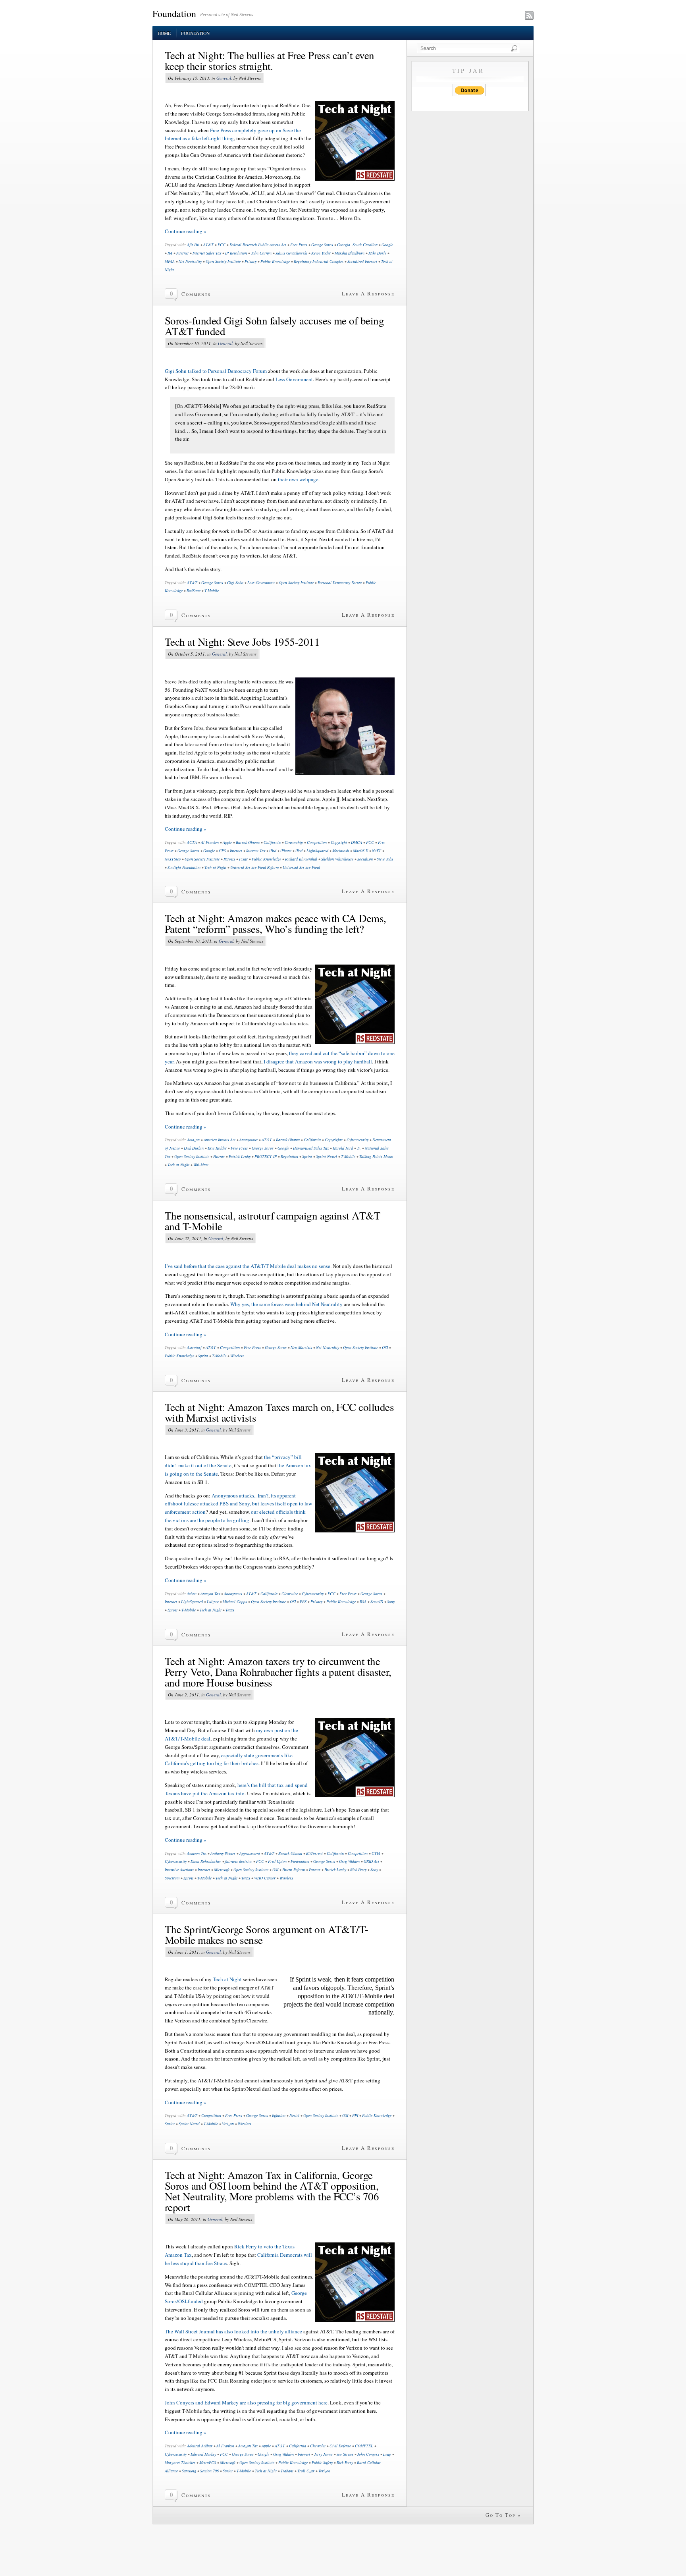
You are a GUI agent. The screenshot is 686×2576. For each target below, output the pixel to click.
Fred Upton (277, 1861)
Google (387, 245)
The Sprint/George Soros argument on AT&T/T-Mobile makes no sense (267, 1934)
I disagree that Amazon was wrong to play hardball (318, 1061)
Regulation (289, 1156)
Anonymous (249, 1140)
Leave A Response (368, 293)
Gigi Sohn (235, 583)
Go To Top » (503, 2515)
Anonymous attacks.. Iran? (240, 1495)
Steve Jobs (385, 859)
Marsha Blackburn (350, 253)
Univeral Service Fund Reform (254, 867)
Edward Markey (203, 2454)
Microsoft (222, 1870)
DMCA (356, 842)
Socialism (365, 859)
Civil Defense (340, 2446)
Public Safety (322, 2462)
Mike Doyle (377, 253)
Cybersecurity (357, 1140)
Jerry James (323, 2454)
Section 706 (209, 2471)
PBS (303, 1602)
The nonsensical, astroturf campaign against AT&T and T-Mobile (273, 1221)
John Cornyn (261, 253)
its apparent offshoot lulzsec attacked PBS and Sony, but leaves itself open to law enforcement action (238, 1504)
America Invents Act (220, 1140)
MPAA (170, 261)
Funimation (300, 1861)
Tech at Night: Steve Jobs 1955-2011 (242, 642)
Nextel (294, 2115)
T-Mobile (212, 590)
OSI (385, 1347)
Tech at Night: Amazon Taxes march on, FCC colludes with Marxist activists (279, 1412)
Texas (230, 1610)
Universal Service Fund (301, 867)
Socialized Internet (362, 261)
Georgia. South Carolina (357, 245)
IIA (170, 253)
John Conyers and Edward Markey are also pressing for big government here (246, 2402)
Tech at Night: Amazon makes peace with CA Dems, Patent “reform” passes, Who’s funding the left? (276, 923)
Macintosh (341, 851)
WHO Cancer (265, 1878)
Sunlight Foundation (184, 867)
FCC (222, 245)
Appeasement (250, 1853)
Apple (227, 842)
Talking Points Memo (376, 1156)
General (224, 78)
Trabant (287, 2471)
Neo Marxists (301, 1347)
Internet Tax (256, 851)
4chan (192, 1594)
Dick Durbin (194, 1148)
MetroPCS (208, 2462)
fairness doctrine (239, 1861)
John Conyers (368, 2454)
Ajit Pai (193, 245)
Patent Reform (294, 1870)
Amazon (193, 1140)
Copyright (339, 842)
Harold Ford (343, 1148)
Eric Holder (217, 1148)
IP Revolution (236, 253)
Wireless (237, 1356)
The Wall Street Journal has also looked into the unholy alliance (233, 2331)
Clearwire (290, 1594)
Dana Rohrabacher (206, 1861)
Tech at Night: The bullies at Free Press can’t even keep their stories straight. (269, 61)
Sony (391, 1602)
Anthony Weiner (223, 1853)
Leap (387, 2454)
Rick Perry (358, 1870)
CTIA (376, 1853)
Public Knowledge (275, 261)
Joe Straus (345, 2454)
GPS (222, 851)
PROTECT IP (266, 1156)
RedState (194, 590)
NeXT (377, 851)
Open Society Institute (223, 261)
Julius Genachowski (291, 253)
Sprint (307, 1156)
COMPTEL (364, 2446)
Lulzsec (213, 1602)
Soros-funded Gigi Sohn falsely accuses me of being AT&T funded (274, 326)
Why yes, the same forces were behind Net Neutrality (286, 1304)
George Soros (322, 245)
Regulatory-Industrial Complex (319, 261)
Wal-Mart (201, 1165)
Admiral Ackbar (200, 2446)
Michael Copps (235, 1602)
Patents (229, 859)
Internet (182, 253)
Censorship (294, 842)
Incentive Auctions (179, 1870)
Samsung (189, 2471)
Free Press (299, 245)
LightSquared (317, 851)
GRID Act (371, 1861)
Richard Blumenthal (301, 859)
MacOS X (360, 851)
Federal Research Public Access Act (258, 245)
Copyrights (334, 1140)
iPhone (286, 851)
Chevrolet (318, 2446)
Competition (317, 842)
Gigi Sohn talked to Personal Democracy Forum (216, 371)
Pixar (243, 859)
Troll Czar (306, 2471)
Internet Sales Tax (207, 253)
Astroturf (194, 1347)
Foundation (174, 14)
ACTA (192, 842)
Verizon (228, 2124)
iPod (299, 851)
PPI (355, 2115)
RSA (363, 1602)
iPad (273, 851)
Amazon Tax (210, 1594)
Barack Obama (248, 842)
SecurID (377, 1602)
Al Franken (210, 842)
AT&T (208, 245)
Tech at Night (215, 867)
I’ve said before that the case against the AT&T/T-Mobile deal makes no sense (248, 1266)
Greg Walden (349, 1861)
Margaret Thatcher (180, 2462)
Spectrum (172, 1878)
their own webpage (298, 479)
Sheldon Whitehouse (337, 859)
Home (164, 33)
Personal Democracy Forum (340, 583)
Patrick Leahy (240, 1156)
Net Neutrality (190, 261)
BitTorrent (314, 1853)
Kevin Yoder (321, 253)
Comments (196, 294)
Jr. (359, 1148)
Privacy (251, 261)
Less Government (294, 379)
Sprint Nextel (327, 1156)
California (272, 842)
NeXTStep (173, 859)
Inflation (279, 2115)
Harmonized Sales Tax (311, 1148)
